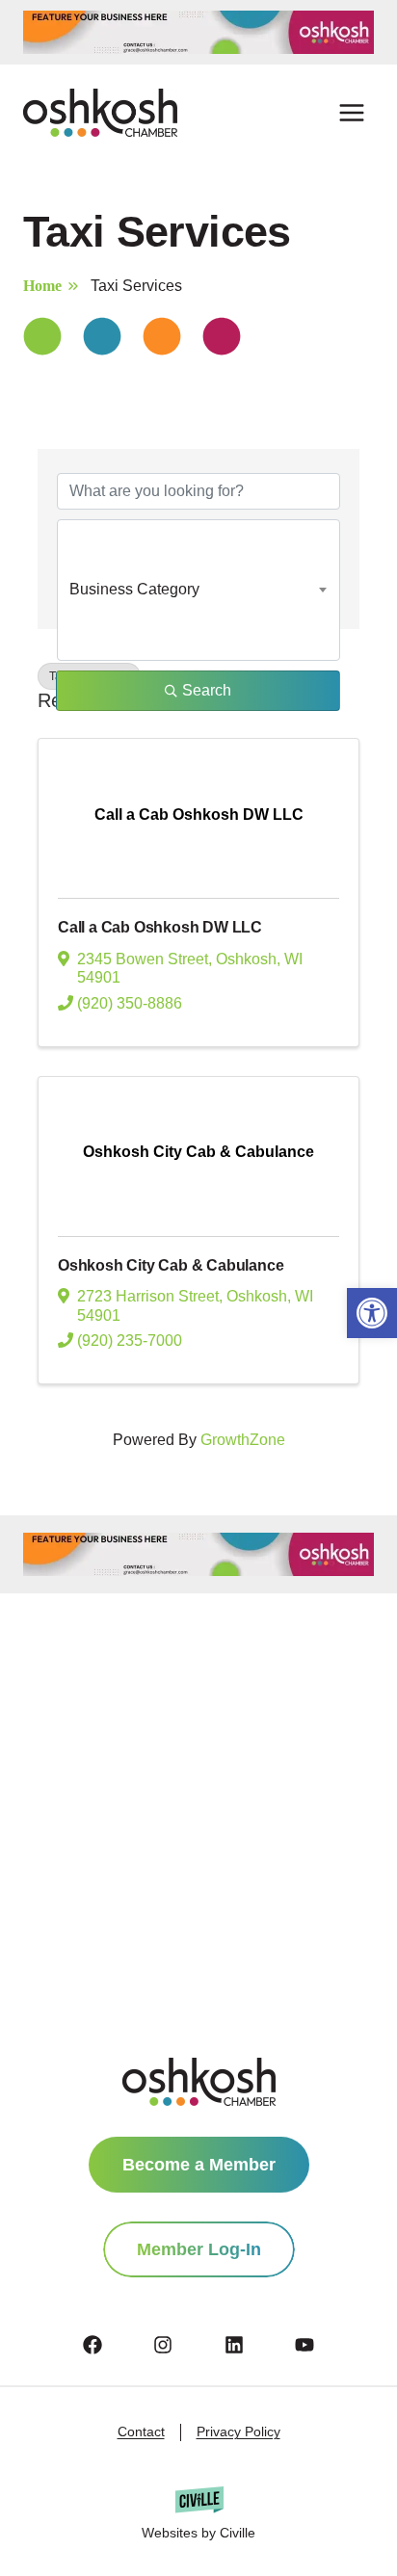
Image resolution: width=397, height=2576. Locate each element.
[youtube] (304, 2345)
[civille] (198, 2515)
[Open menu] (351, 113)
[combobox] (198, 590)
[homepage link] (199, 2082)
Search (207, 690)
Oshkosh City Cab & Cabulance (171, 1265)
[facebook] (117, 2345)
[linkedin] (258, 2345)
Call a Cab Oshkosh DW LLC (160, 927)
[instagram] (187, 2345)
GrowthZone (243, 1440)
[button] (372, 1313)
